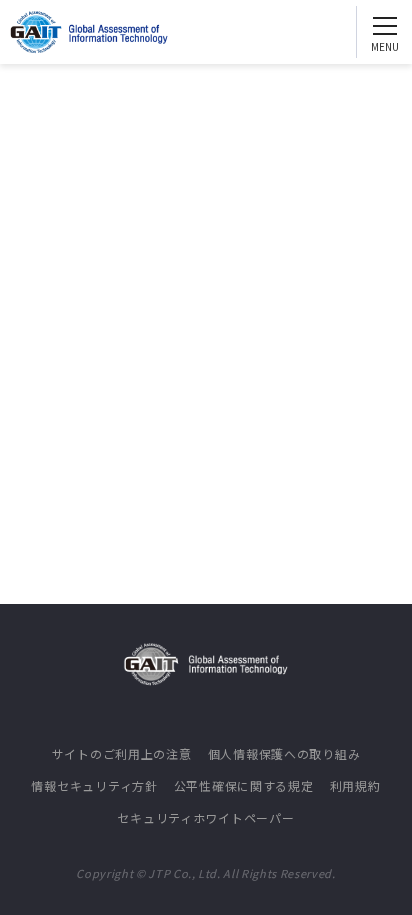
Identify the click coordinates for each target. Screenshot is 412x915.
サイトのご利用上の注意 (122, 753)
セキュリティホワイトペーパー (205, 817)
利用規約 (355, 785)
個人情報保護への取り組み (284, 753)
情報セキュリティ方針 (94, 785)
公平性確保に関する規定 (244, 785)
